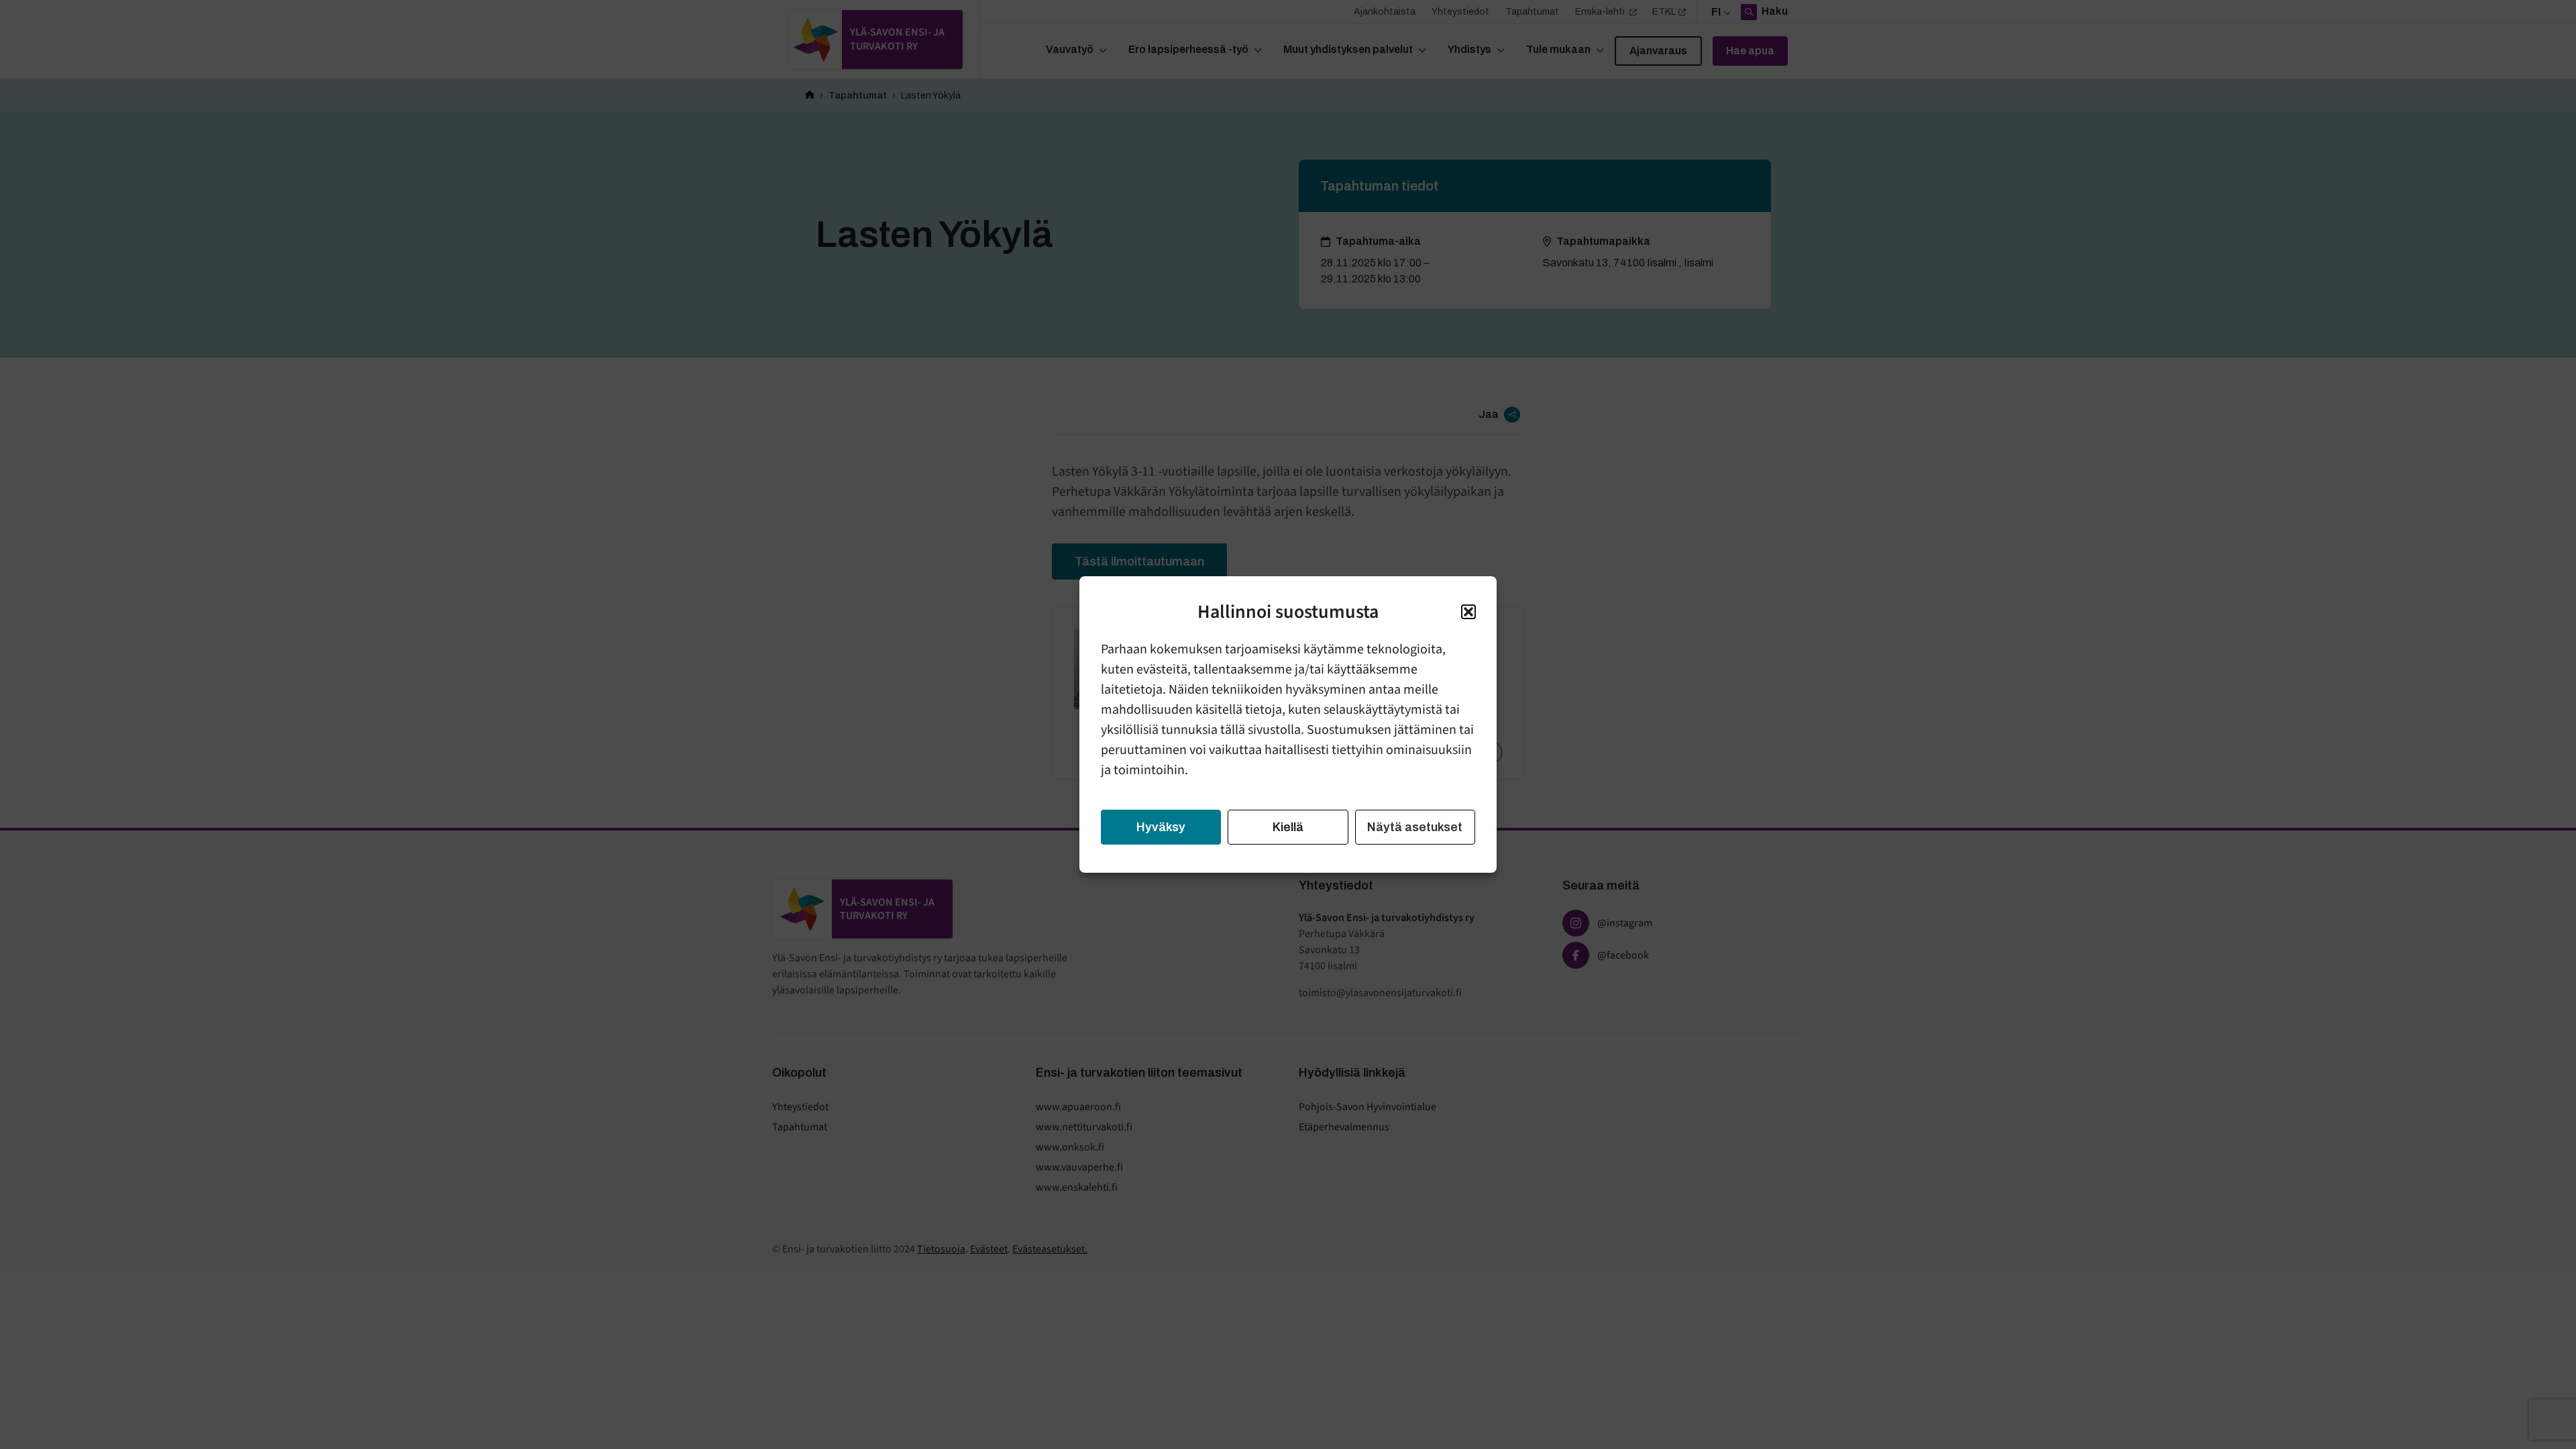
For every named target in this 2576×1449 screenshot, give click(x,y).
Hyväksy (1161, 827)
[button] (1468, 612)
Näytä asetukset (1415, 827)
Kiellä (1288, 827)
